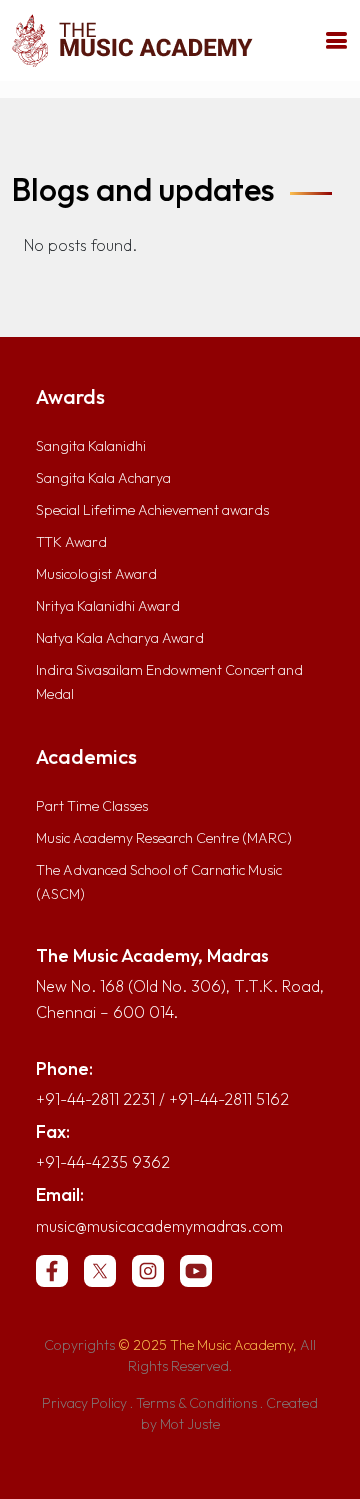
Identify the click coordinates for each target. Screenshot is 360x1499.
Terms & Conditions (196, 1403)
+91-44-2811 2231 (95, 1099)
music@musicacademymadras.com (159, 1226)
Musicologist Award (96, 574)
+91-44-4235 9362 (103, 1162)
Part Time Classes (92, 806)
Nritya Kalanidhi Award (108, 606)
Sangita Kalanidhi (91, 446)
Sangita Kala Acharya (103, 478)
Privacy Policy (84, 1403)
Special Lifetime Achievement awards (152, 510)
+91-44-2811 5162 (229, 1099)
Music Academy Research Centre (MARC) (164, 838)
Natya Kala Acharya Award (120, 638)
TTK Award (71, 542)
